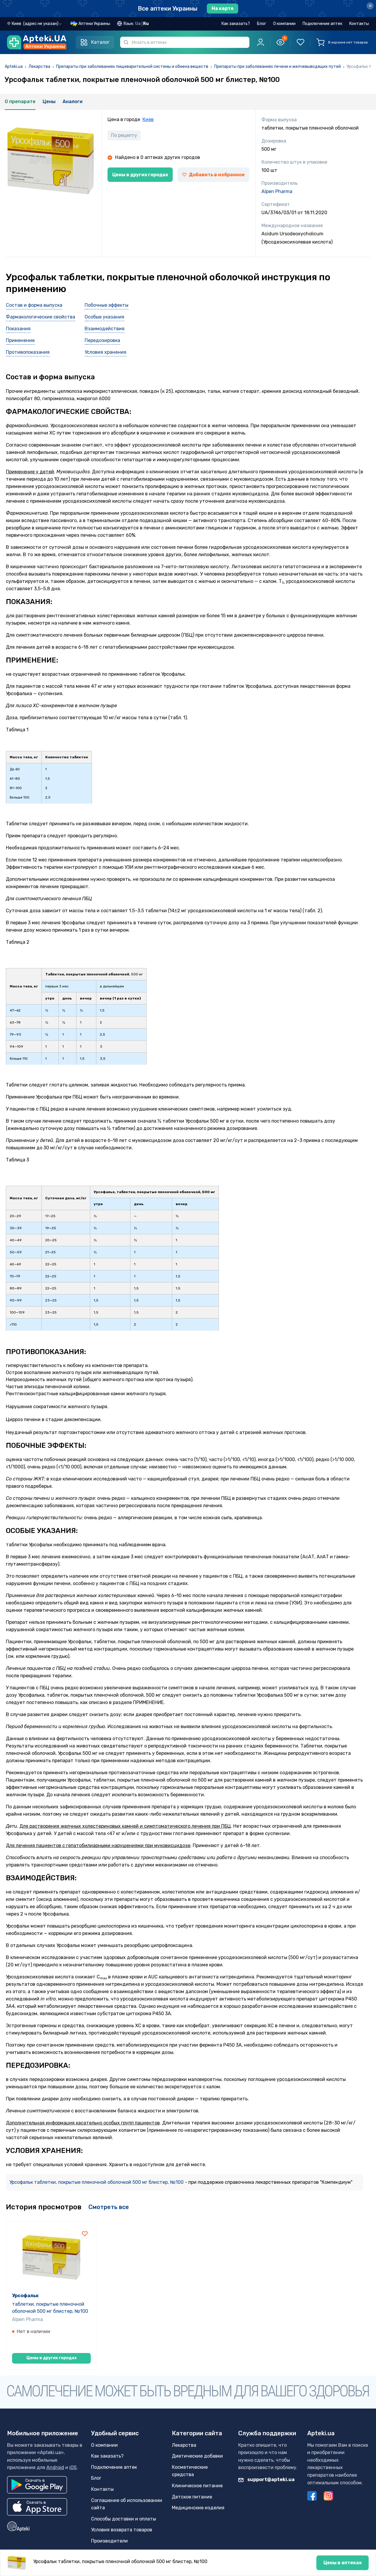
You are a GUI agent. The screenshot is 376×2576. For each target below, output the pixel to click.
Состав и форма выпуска (34, 305)
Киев (148, 119)
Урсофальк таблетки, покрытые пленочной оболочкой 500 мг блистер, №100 (97, 2182)
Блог (262, 24)
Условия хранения (105, 352)
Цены (49, 102)
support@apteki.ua (271, 2479)
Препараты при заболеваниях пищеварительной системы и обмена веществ (132, 67)
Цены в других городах (140, 175)
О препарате (20, 102)
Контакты (359, 24)
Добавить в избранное (217, 175)
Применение (20, 340)
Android (55, 2467)
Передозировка (102, 340)
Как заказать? (236, 24)
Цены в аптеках (343, 2563)
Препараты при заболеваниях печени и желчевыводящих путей (277, 67)
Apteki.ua (14, 67)
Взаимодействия (105, 329)
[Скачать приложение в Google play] (37, 2485)
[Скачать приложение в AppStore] (37, 2507)
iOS (73, 2467)
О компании (284, 24)
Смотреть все (109, 2207)
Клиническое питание (197, 2486)
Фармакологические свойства (41, 317)
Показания (18, 329)
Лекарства (39, 67)
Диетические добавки (197, 2456)
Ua (138, 24)
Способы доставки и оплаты (124, 2519)
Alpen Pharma (277, 191)
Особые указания (104, 317)
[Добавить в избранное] (85, 2233)
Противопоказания (28, 352)
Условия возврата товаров (122, 2530)
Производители (109, 2541)
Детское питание (192, 2497)
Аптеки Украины (94, 24)
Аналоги (73, 102)
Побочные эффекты (106, 305)
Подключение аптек (322, 24)
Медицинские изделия (198, 2508)
